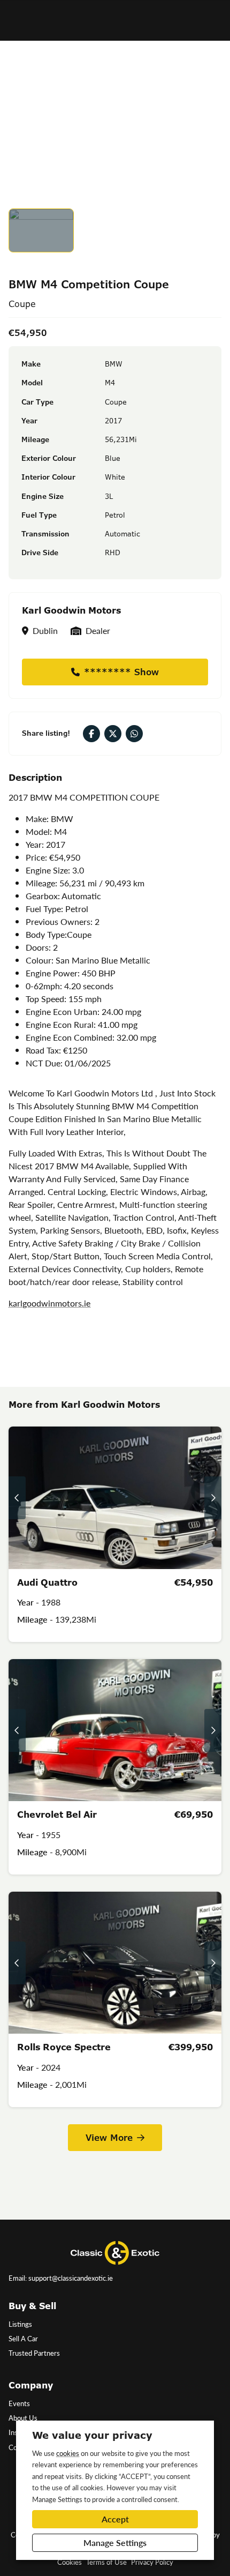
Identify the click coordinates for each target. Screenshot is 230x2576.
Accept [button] (115, 2519)
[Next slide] (213, 1498)
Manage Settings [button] (115, 2543)
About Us (23, 2418)
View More (109, 2138)
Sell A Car (23, 2339)
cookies (68, 2453)
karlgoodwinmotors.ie (49, 1303)
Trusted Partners (34, 2353)
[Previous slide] (17, 1498)
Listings (20, 2324)
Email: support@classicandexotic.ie (61, 2278)
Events (19, 2403)
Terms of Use (106, 2562)
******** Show (121, 672)
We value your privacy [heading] (92, 2435)
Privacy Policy (152, 2562)
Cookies (70, 2562)
